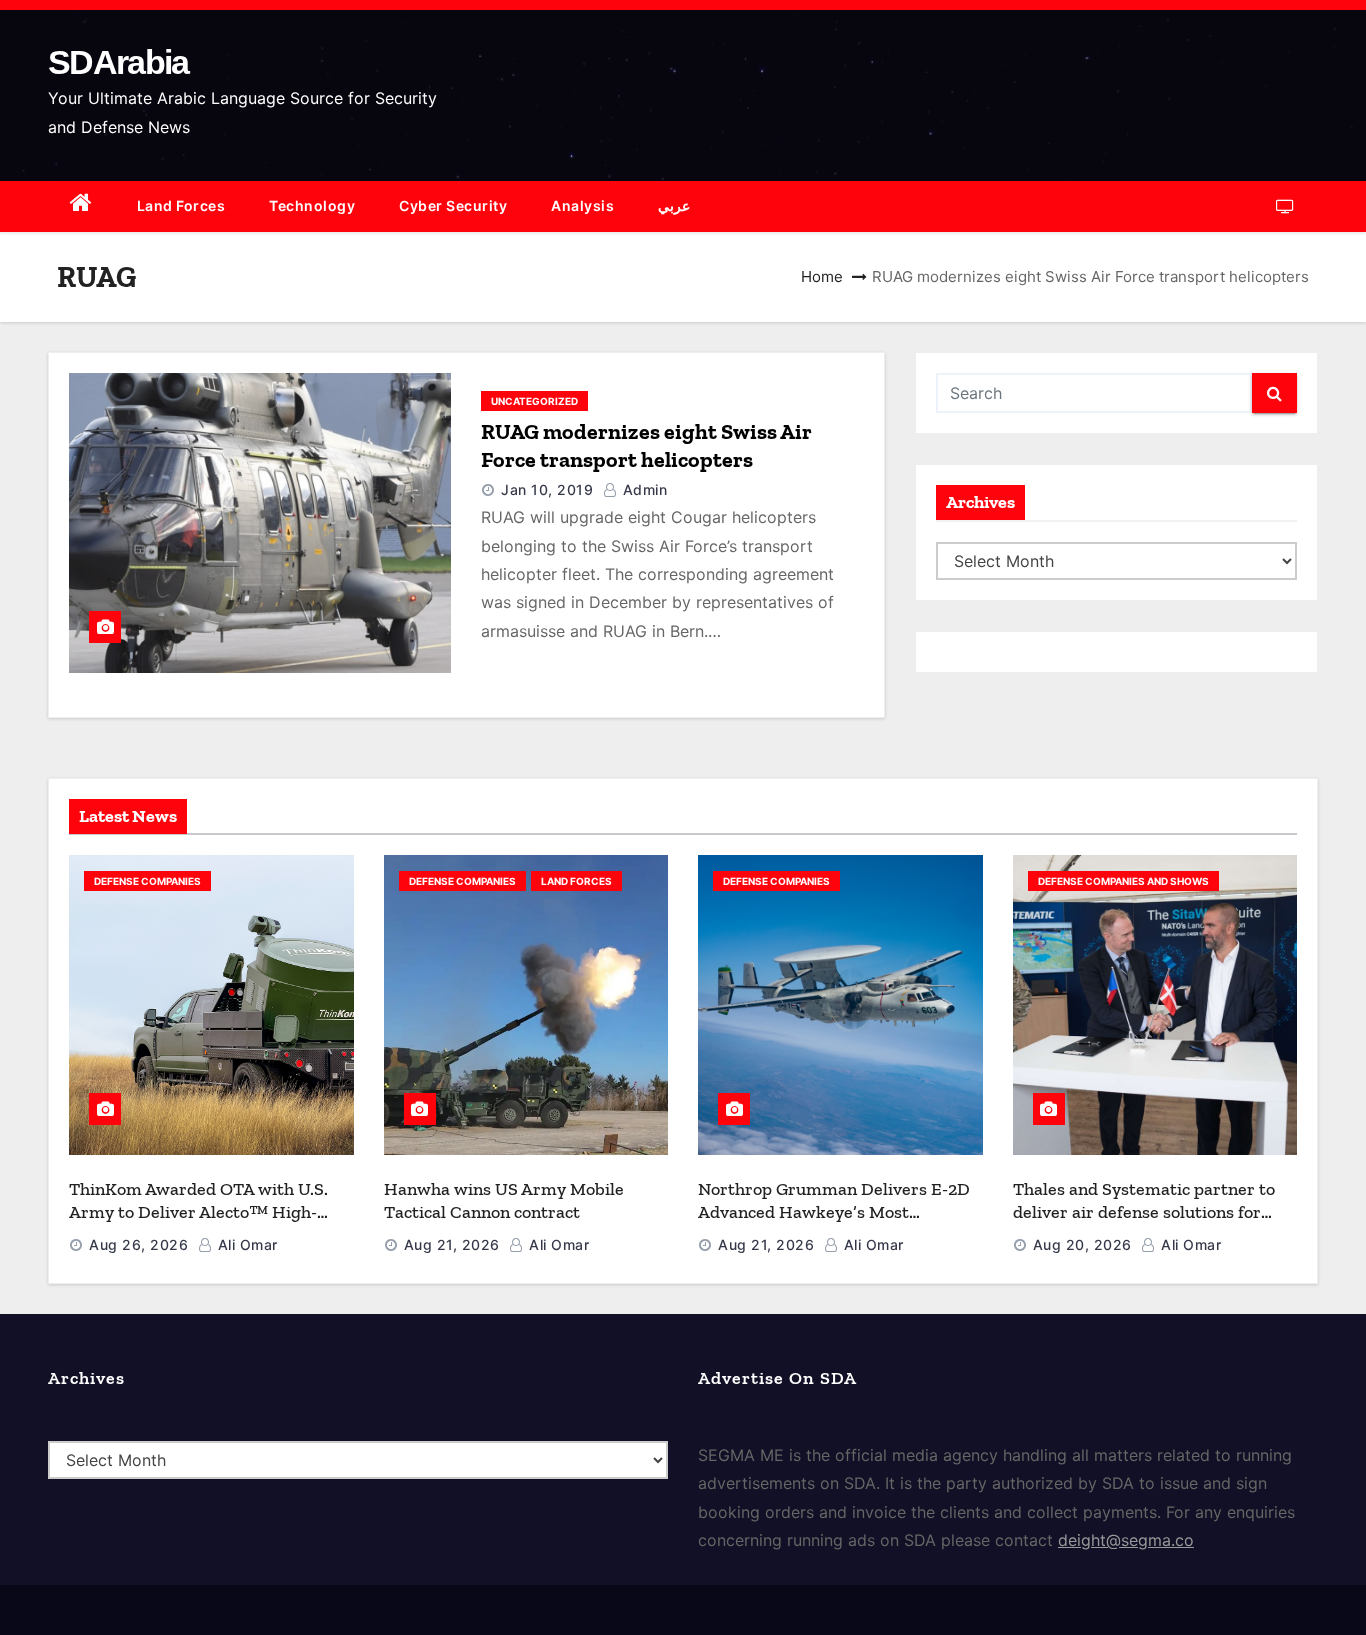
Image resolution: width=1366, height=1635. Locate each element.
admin (642, 489)
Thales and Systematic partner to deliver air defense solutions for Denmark (1144, 1211)
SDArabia (118, 62)
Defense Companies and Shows (1123, 881)
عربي (674, 205)
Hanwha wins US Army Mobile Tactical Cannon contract (504, 1200)
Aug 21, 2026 (452, 1244)
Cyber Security (453, 205)
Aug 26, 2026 (138, 1244)
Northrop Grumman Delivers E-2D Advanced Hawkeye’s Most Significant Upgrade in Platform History (834, 1223)
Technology (312, 205)
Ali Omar (245, 1244)
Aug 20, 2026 (1082, 1244)
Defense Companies (147, 881)
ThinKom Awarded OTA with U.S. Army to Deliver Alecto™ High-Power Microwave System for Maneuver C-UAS (198, 1223)
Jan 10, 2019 (547, 489)
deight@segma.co (1126, 1540)
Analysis (582, 205)
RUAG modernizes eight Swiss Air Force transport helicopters (646, 445)
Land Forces (181, 205)
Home (822, 276)
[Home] (81, 206)
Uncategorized (534, 401)
